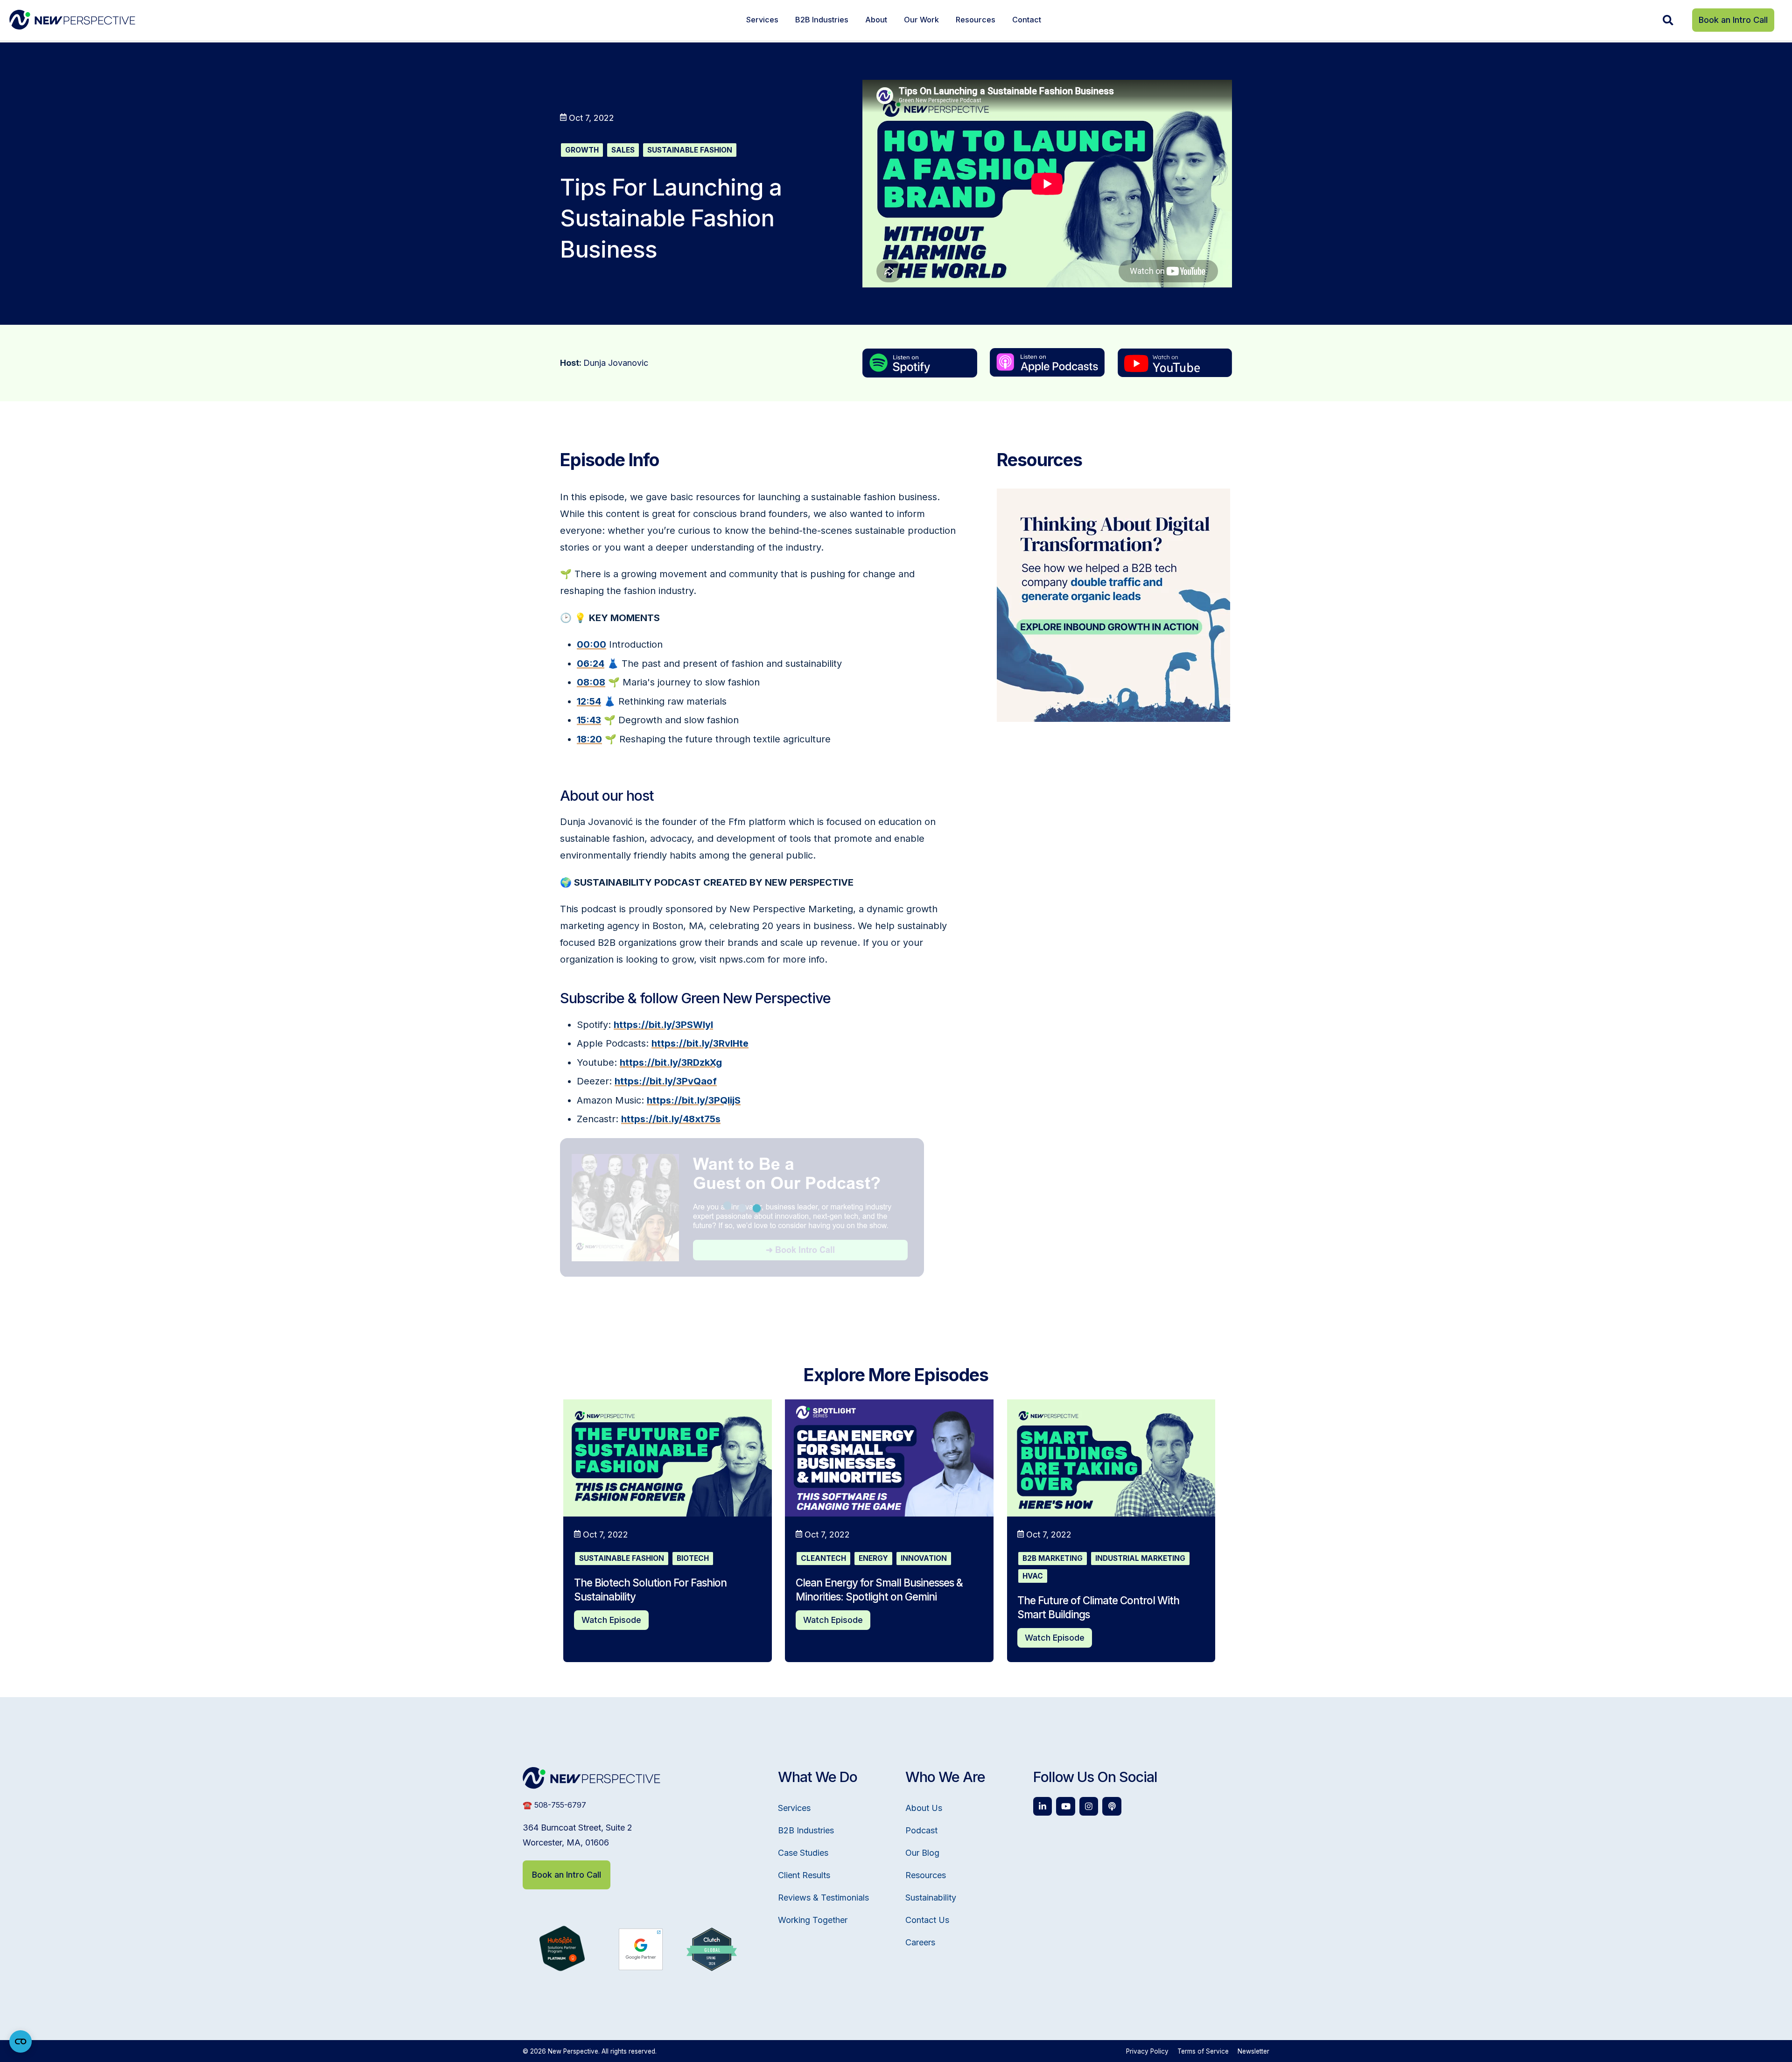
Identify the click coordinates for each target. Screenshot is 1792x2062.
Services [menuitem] (762, 20)
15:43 (589, 720)
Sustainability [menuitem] (931, 1898)
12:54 (589, 701)
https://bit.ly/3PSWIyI (663, 1025)
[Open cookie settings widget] (21, 2041)
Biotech (693, 1558)
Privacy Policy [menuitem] (1147, 2051)
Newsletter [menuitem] (1253, 2051)
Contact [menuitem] (1027, 20)
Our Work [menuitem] (921, 20)
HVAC (1033, 1576)
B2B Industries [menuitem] (822, 20)
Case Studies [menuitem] (803, 1853)
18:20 (589, 739)
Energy (873, 1558)
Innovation (924, 1558)
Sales (623, 150)
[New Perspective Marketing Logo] (72, 20)
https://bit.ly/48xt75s (671, 1119)
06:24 (591, 664)
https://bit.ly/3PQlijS (694, 1100)
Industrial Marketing (1140, 1558)
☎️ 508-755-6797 (554, 1805)
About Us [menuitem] (924, 1808)
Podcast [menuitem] (921, 1830)
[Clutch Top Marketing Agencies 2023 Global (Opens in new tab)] (712, 1968)
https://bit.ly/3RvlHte (700, 1043)
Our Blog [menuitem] (922, 1853)
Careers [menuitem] (920, 1942)
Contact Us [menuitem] (927, 1920)
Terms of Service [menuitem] (1203, 2051)
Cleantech (823, 1558)
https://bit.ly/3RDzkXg (671, 1062)
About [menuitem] (876, 20)
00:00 (591, 644)
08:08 (591, 682)
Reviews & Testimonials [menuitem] (823, 1898)
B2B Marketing (1053, 1558)
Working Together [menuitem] (813, 1920)
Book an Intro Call (1733, 20)
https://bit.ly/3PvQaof (666, 1081)
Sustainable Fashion (690, 150)
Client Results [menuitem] (804, 1875)
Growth (582, 150)
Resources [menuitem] (976, 20)
